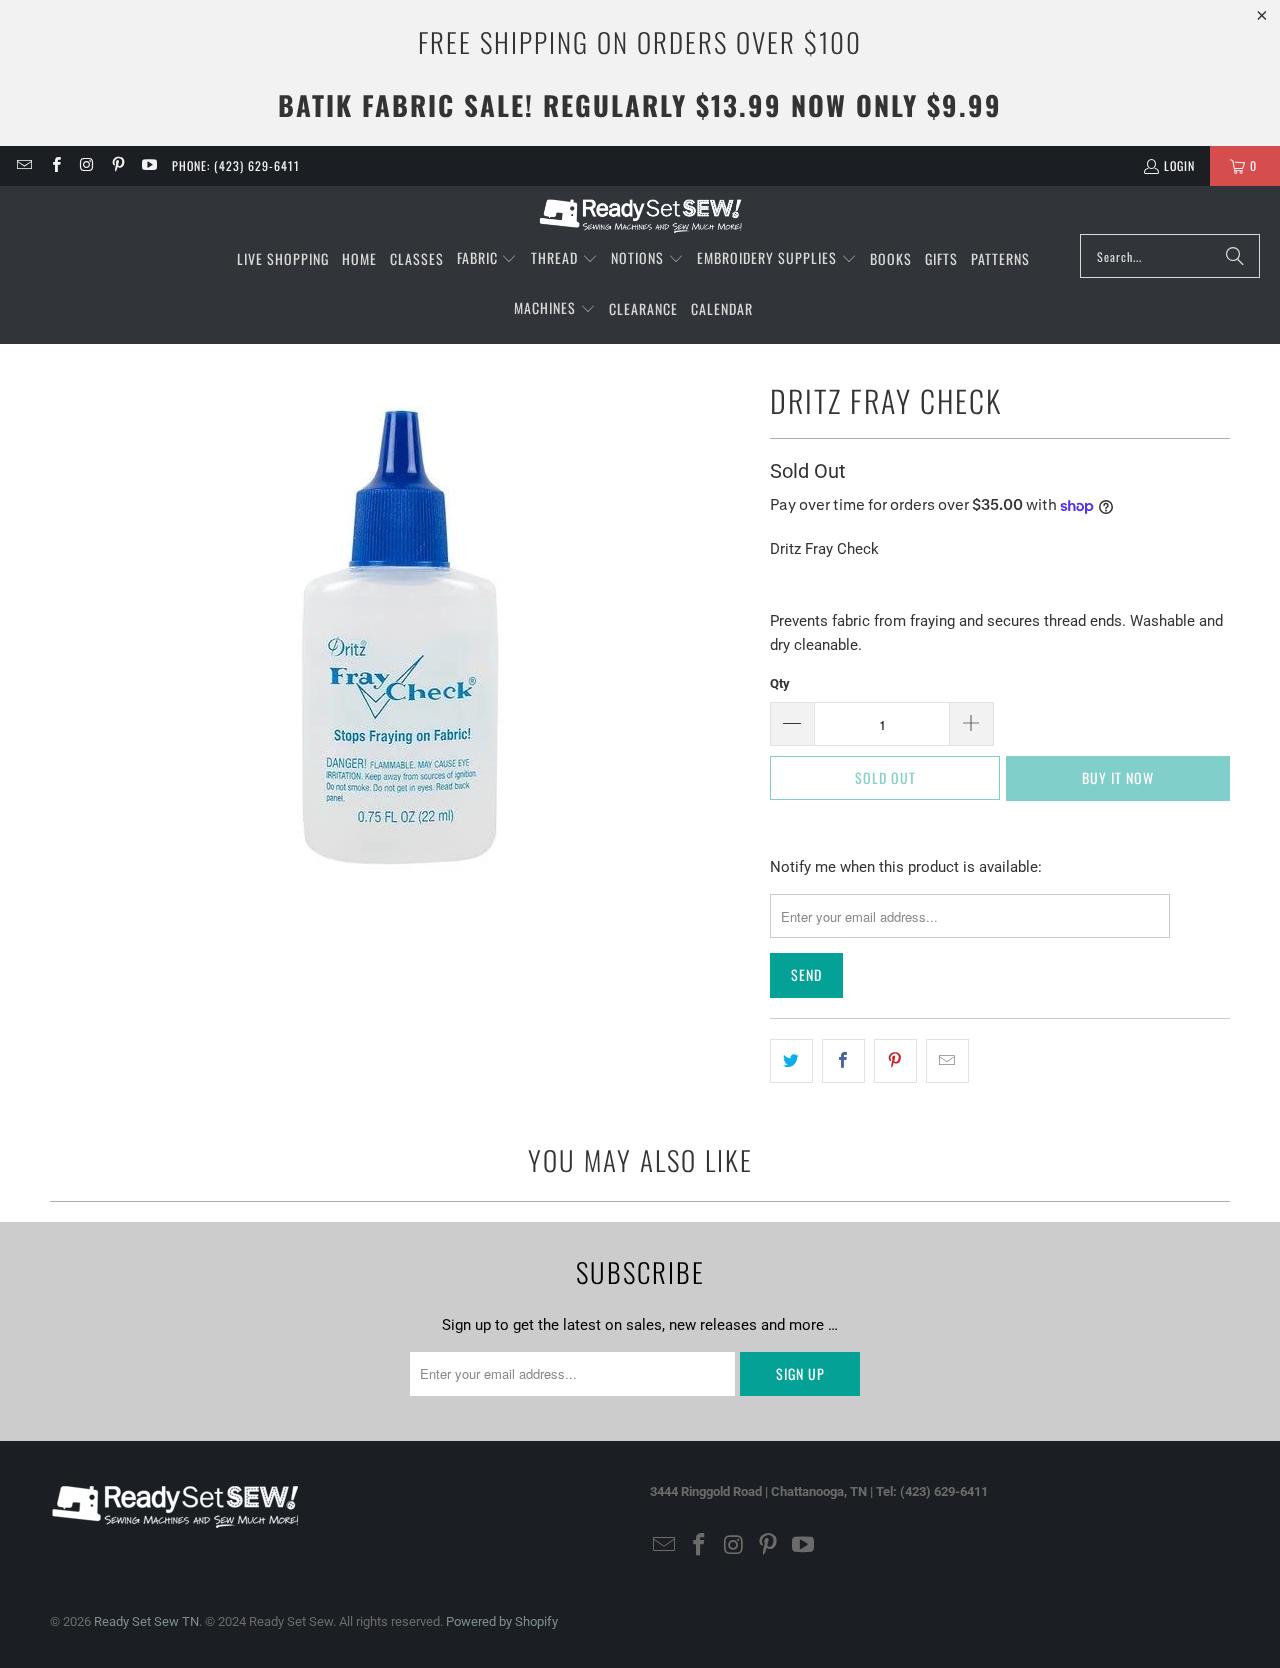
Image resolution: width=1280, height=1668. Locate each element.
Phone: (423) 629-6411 (236, 165)
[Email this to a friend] (947, 1061)
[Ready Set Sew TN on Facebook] (54, 165)
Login (1179, 165)
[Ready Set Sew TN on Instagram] (86, 165)
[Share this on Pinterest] (895, 1061)
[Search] (1235, 256)
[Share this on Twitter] (791, 1061)
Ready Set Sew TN (146, 1621)
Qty (780, 683)
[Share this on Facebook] (843, 1061)
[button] (487, 259)
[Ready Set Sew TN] (640, 215)
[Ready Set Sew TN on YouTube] (148, 165)
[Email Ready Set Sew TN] (23, 165)
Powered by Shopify (502, 1621)
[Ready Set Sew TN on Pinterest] (117, 165)
